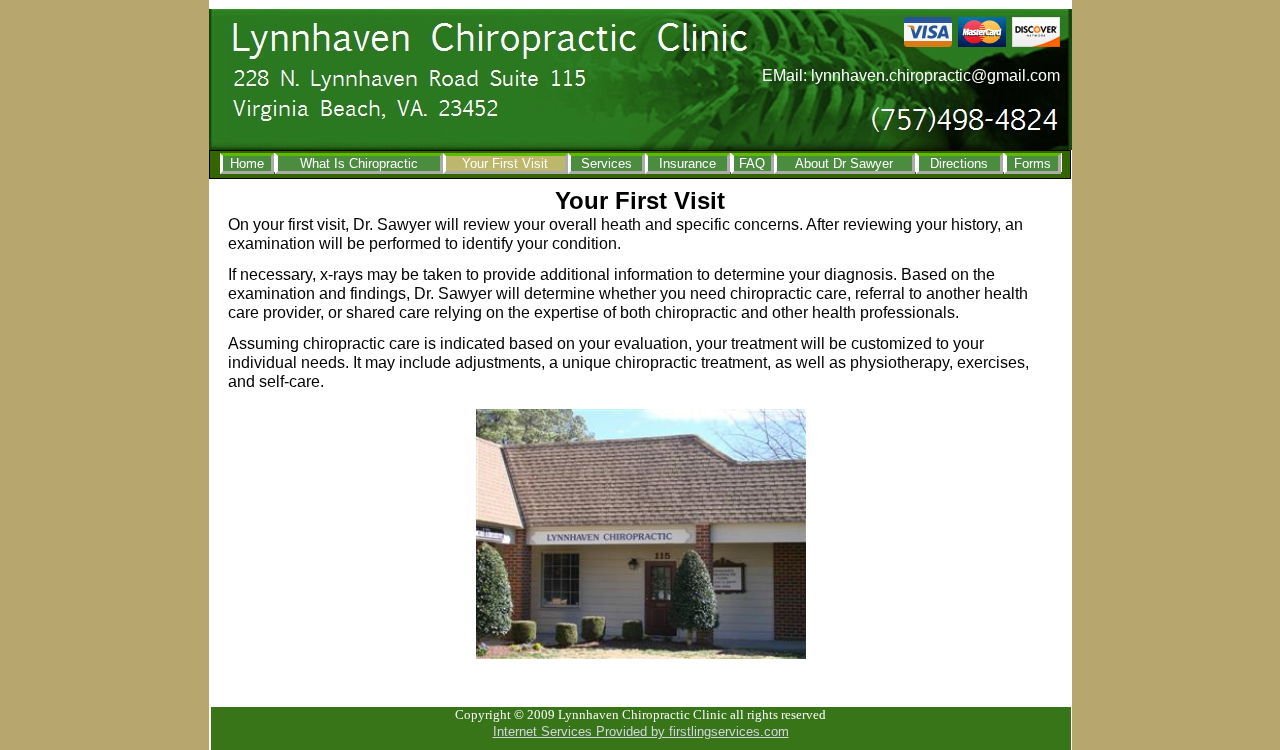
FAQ (752, 163)
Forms (1032, 163)
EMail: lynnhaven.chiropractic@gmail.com (911, 75)
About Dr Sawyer (844, 163)
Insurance (687, 163)
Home (247, 163)
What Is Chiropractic (359, 163)
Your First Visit (505, 163)
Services (606, 163)
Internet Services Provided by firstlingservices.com (641, 731)
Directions (959, 163)
